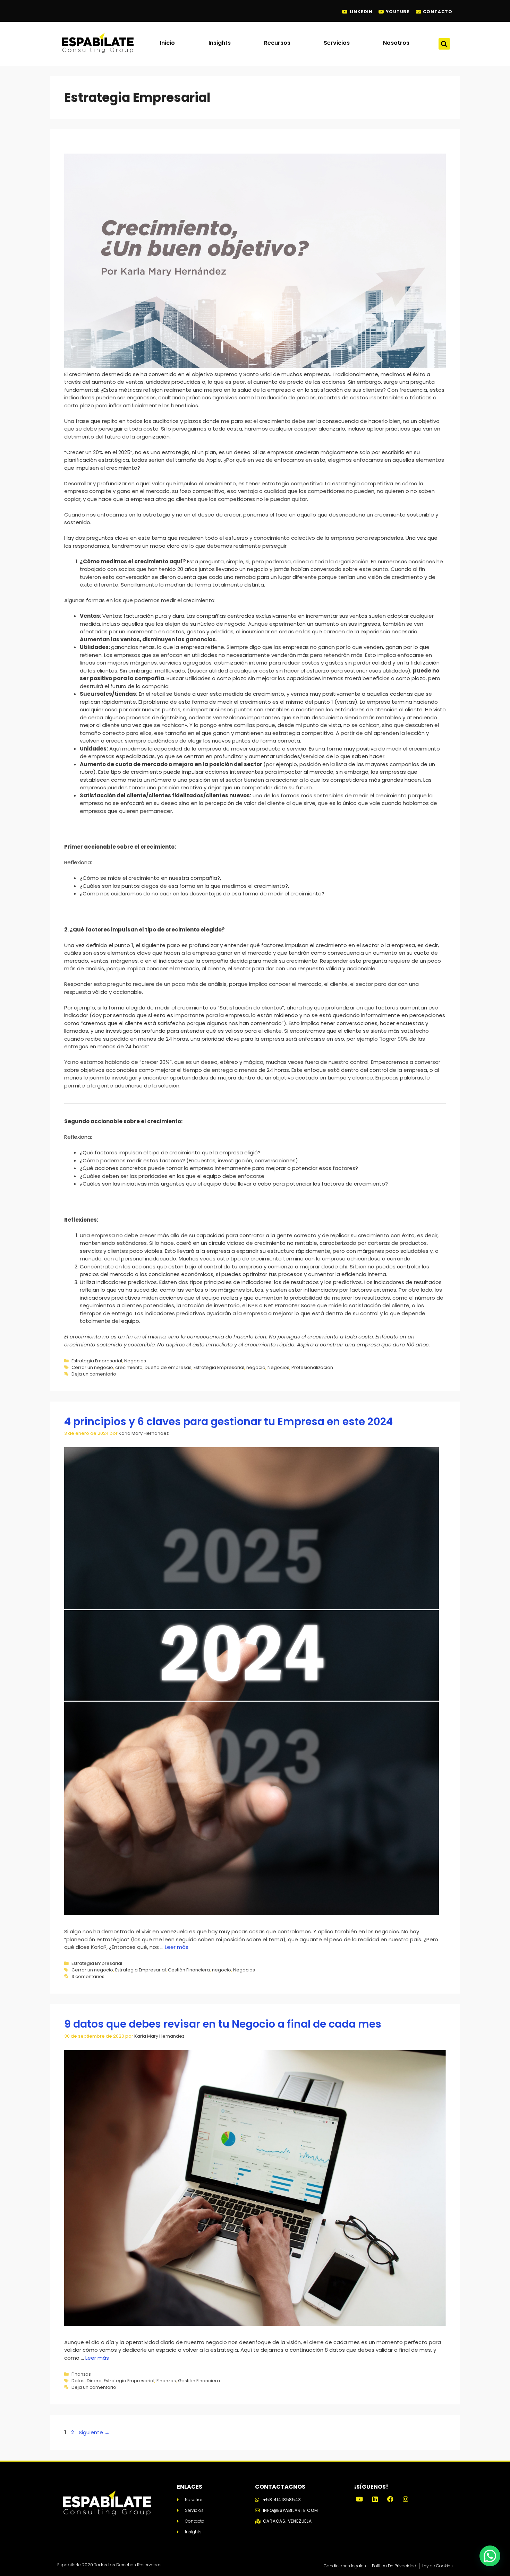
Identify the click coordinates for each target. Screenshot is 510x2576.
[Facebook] (390, 2499)
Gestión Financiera (189, 1970)
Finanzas (81, 2374)
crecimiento (129, 1367)
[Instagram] (406, 2499)
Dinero (94, 2381)
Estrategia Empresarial (97, 1361)
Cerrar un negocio (92, 1367)
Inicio (167, 43)
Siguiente (94, 2432)
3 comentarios (88, 1976)
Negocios (135, 1361)
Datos (78, 2381)
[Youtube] (359, 2499)
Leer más (177, 1947)
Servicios (337, 43)
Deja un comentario (94, 1374)
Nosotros (396, 43)
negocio (256, 1367)
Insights (220, 43)
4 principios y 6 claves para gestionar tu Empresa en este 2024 (228, 1421)
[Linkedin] (375, 2499)
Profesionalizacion (312, 1367)
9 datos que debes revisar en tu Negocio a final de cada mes (223, 2024)
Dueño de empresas (168, 1367)
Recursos (277, 43)
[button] (444, 44)
